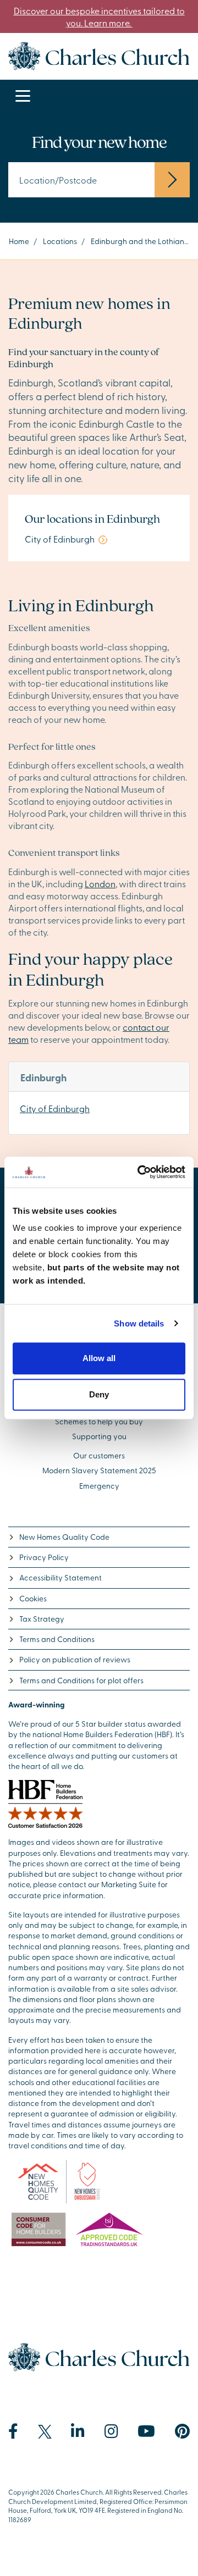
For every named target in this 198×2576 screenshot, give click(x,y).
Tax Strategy (42, 1619)
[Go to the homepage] (99, 54)
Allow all (99, 1358)
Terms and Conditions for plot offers (81, 1680)
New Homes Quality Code (64, 1537)
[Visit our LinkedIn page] (78, 2431)
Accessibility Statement (61, 1577)
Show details (139, 1323)
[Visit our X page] (45, 2432)
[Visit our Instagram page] (111, 2431)
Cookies (33, 1598)
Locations (60, 241)
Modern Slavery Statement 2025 (99, 1470)
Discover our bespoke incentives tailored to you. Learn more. (99, 16)
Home (19, 241)
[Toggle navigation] (23, 96)
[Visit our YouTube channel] (146, 2431)
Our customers (99, 1455)
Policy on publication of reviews (75, 1659)
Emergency (99, 1486)
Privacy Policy (44, 1557)
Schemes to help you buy (99, 1421)
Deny (99, 1394)
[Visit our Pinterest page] (182, 2431)
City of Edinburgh (55, 1108)
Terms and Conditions (57, 1639)
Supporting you (99, 1436)
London (100, 883)
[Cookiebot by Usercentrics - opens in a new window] (140, 1172)
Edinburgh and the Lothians (139, 241)
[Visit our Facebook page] (13, 2431)
